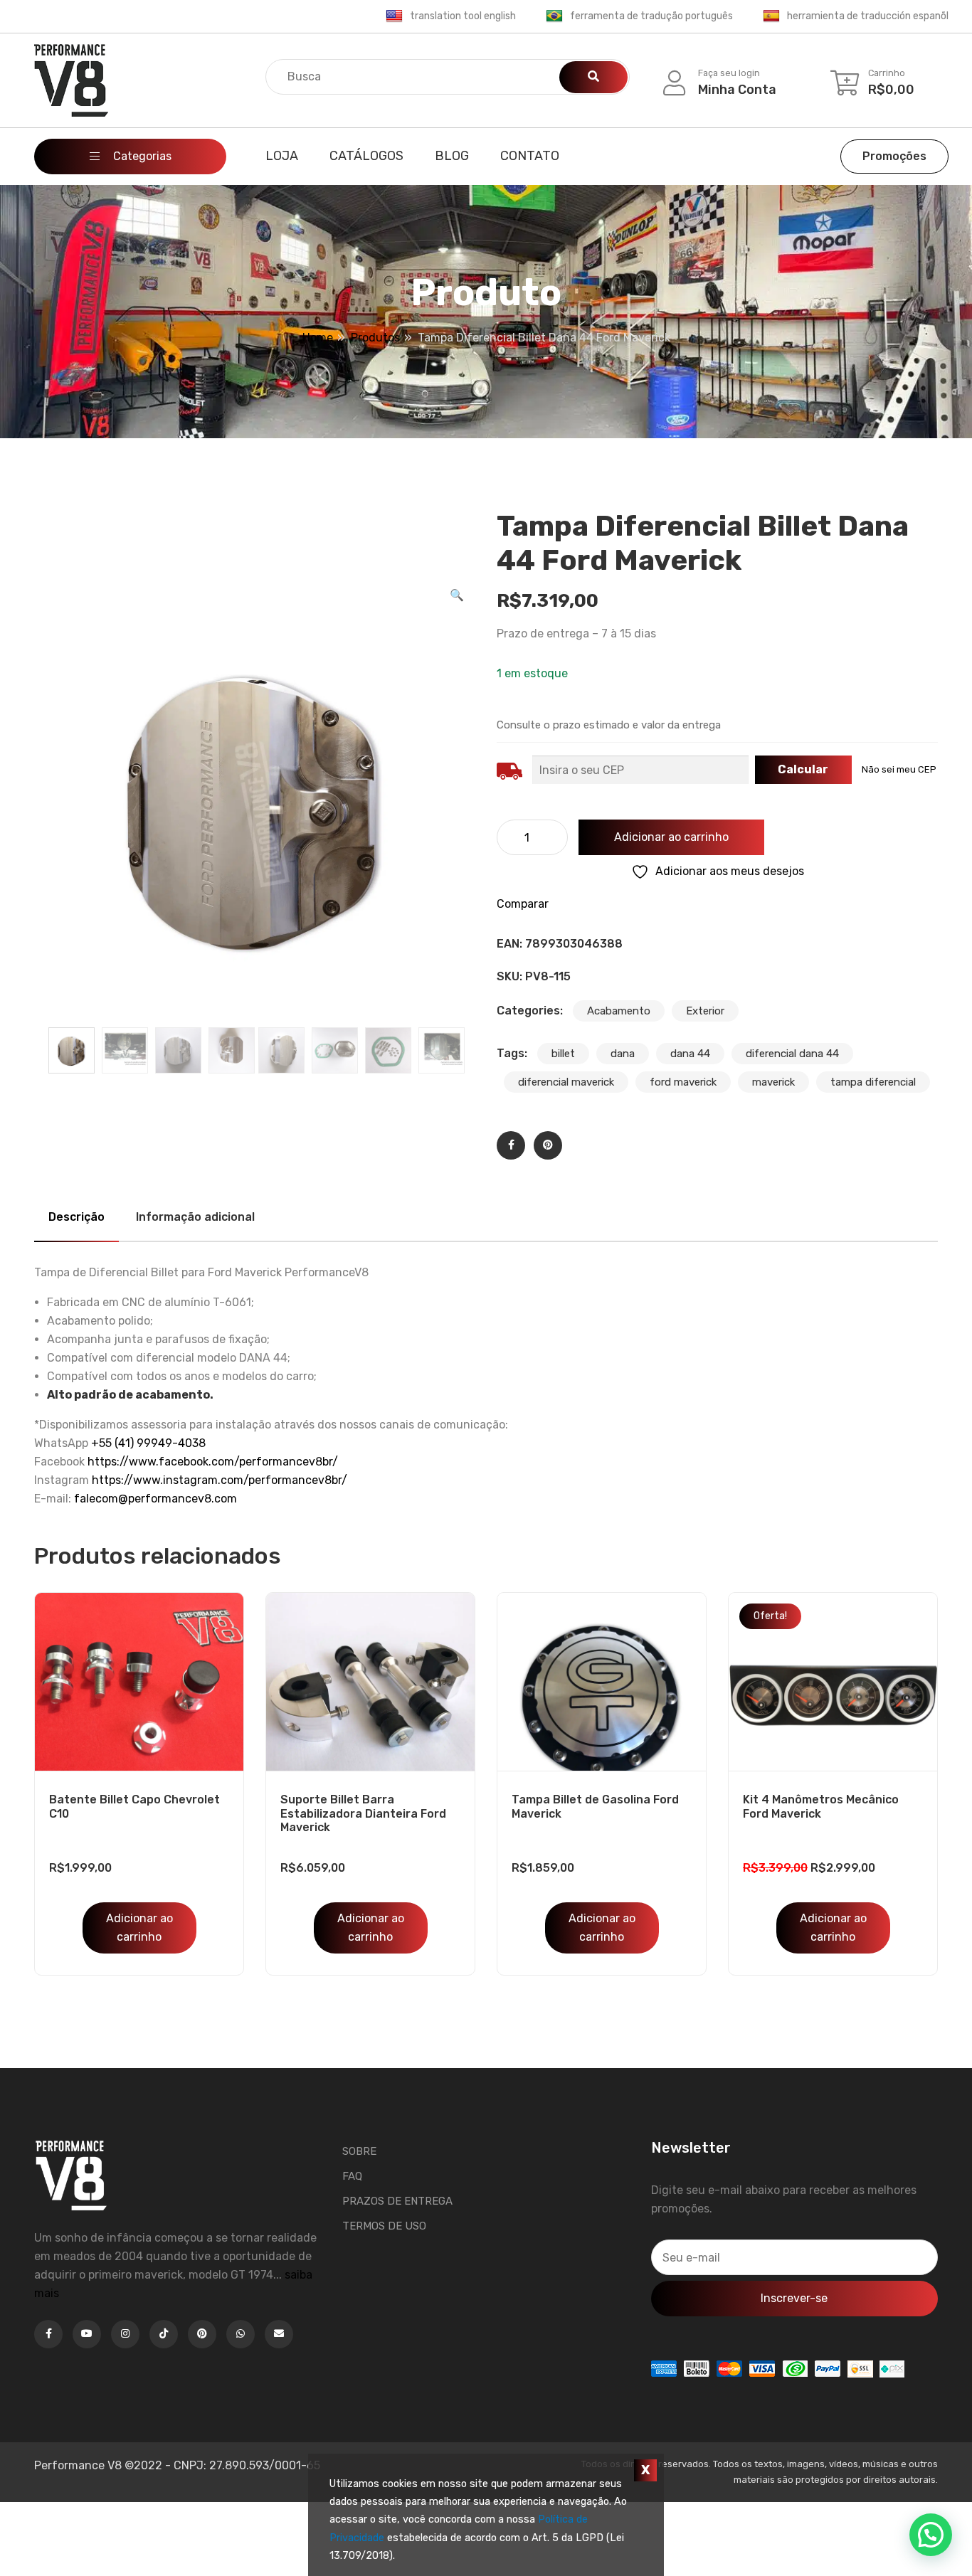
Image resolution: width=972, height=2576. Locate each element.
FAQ (352, 2176)
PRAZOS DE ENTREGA (397, 2201)
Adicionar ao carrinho (671, 837)
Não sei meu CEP (899, 769)
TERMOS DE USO (384, 2226)
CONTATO (530, 156)
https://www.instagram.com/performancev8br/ (220, 1480)
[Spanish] (771, 16)
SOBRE (359, 2151)
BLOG (452, 156)
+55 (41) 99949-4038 (148, 1443)
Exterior (705, 1011)
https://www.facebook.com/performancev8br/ (213, 1462)
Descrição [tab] (76, 1217)
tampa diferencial (873, 1082)
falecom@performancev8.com (155, 1499)
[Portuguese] (554, 16)
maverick (773, 1082)
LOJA (282, 156)
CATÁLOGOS (366, 156)
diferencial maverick (566, 1082)
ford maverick (683, 1082)
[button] (457, 595)
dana (623, 1054)
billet (563, 1054)
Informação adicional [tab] (195, 1217)
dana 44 (690, 1054)
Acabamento (619, 1011)
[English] (394, 16)
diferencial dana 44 (792, 1054)
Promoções (894, 156)
